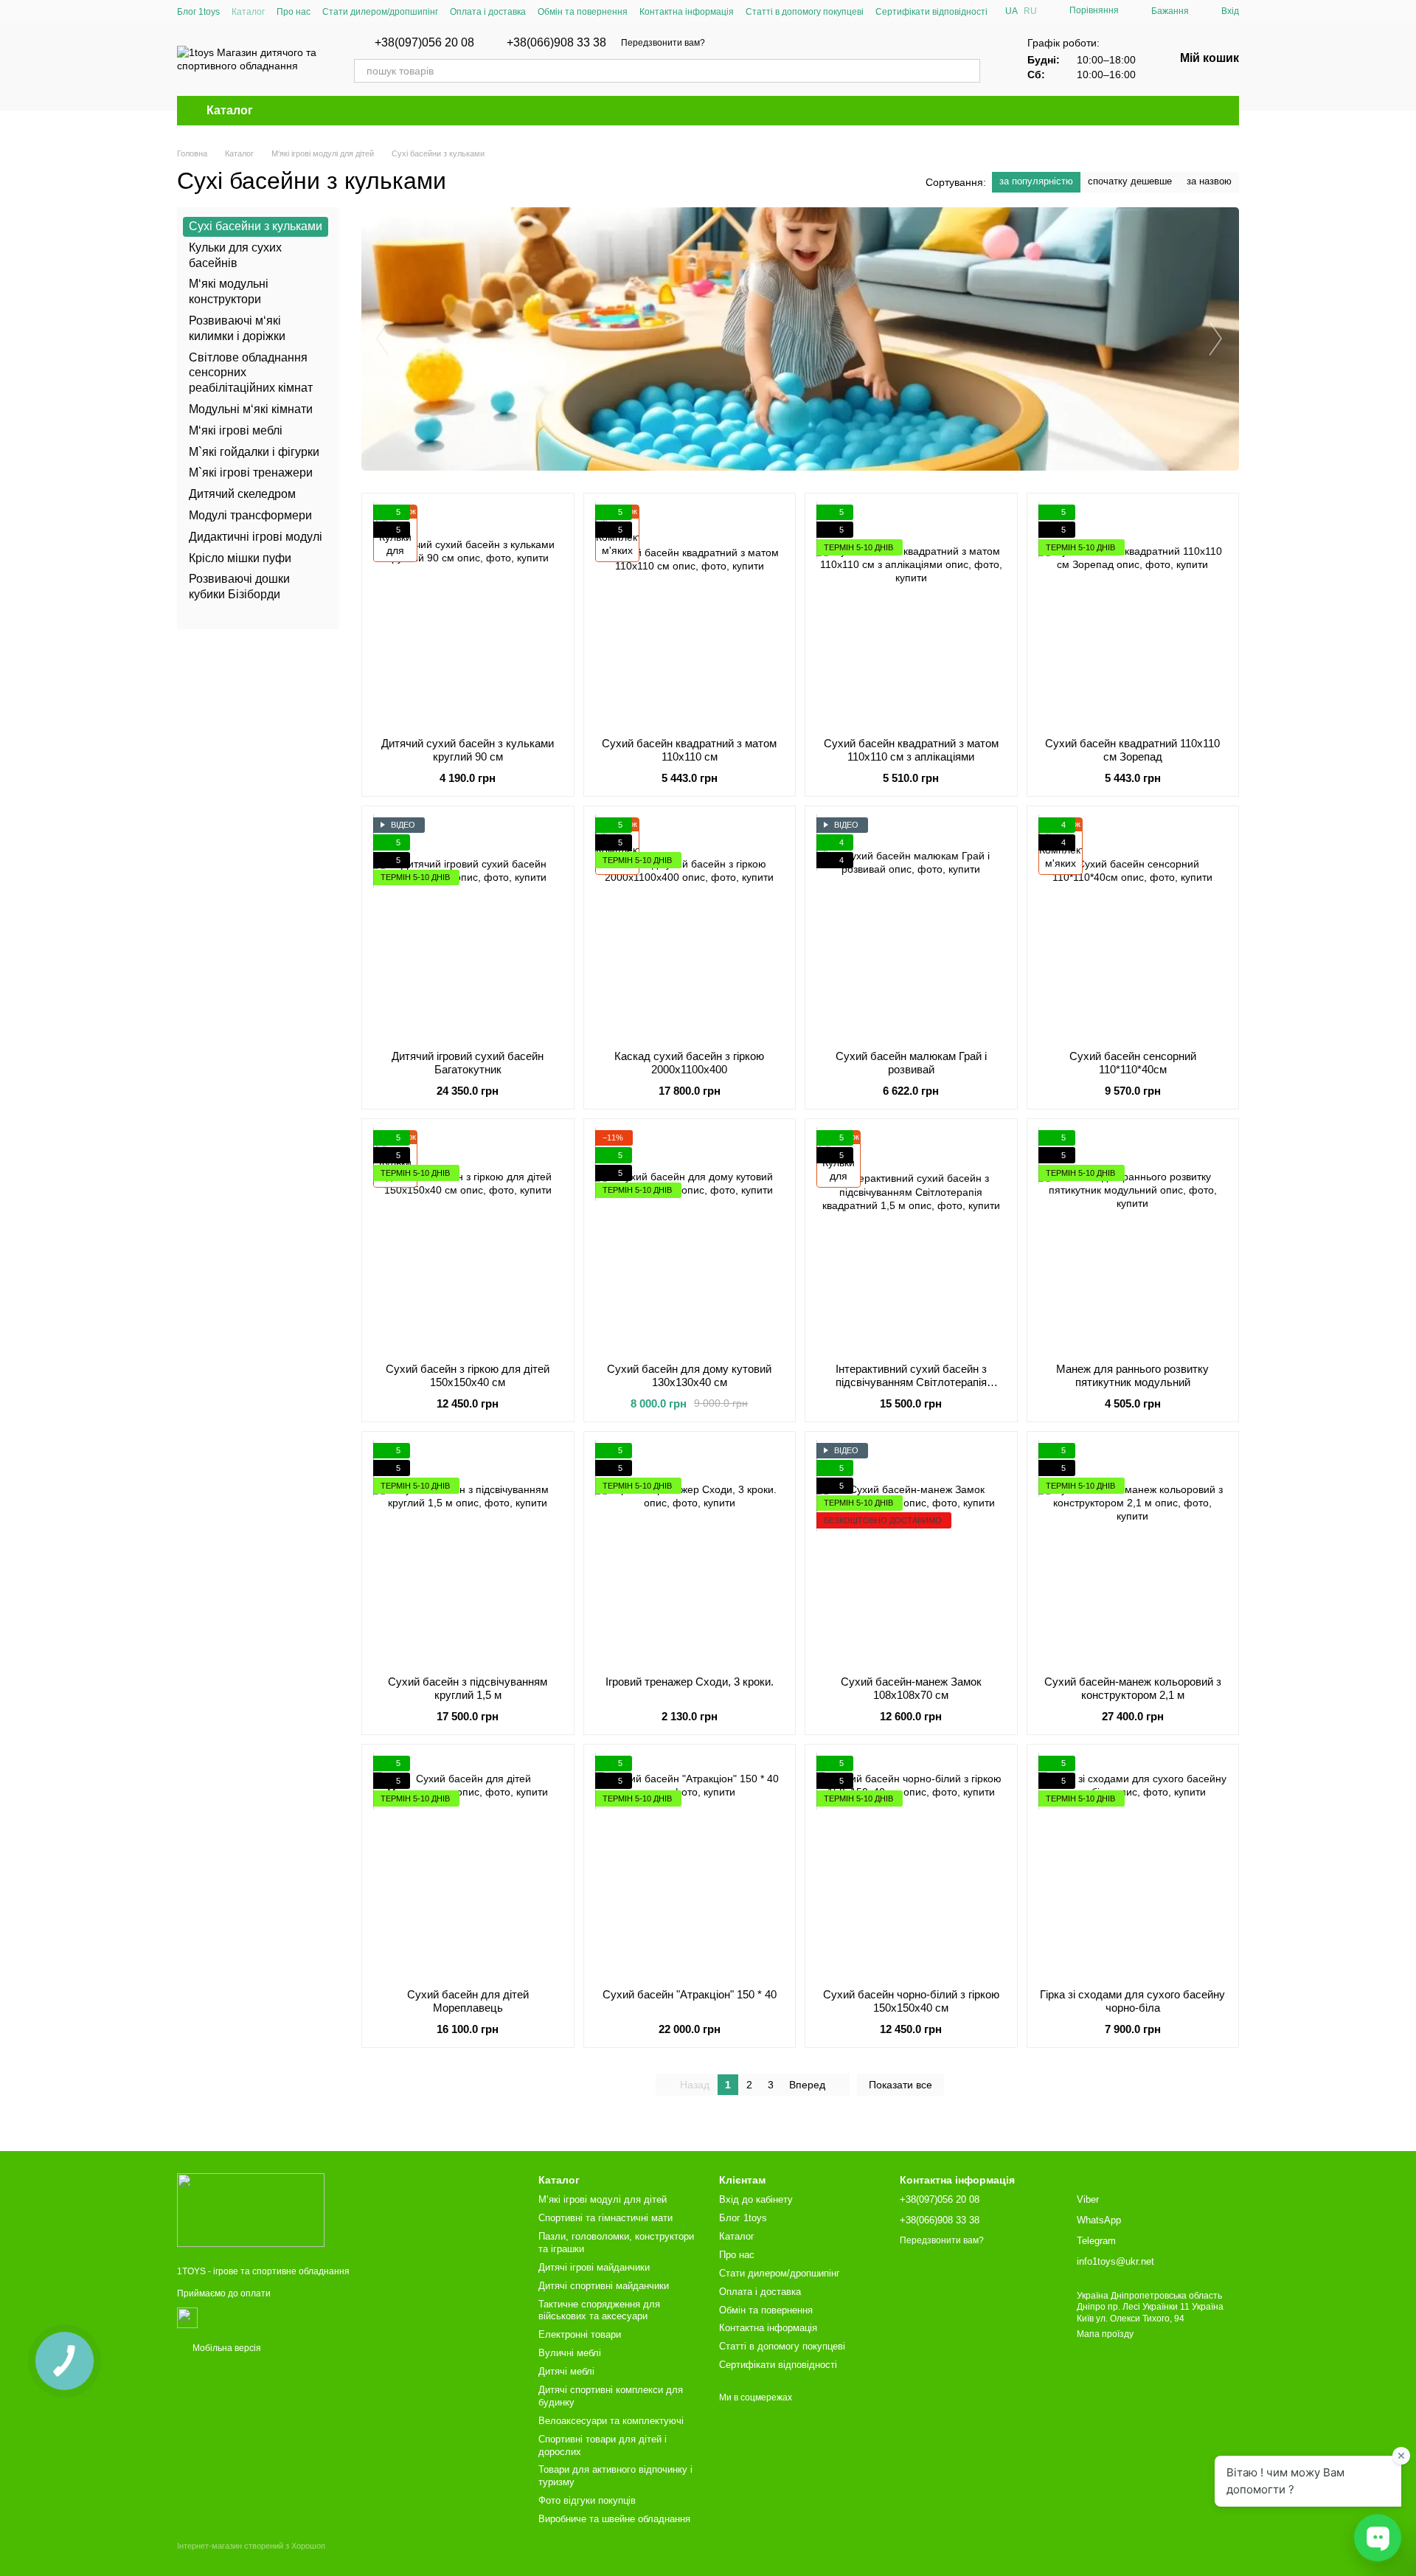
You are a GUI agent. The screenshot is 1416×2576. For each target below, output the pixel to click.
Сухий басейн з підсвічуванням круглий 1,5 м (468, 1688)
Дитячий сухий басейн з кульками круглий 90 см (468, 750)
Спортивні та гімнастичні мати (605, 2218)
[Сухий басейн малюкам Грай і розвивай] (911, 928)
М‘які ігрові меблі (236, 430)
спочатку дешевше (1130, 181)
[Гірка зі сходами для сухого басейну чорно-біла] (1133, 1866)
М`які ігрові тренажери (251, 472)
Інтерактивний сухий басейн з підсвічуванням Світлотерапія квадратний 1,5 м (911, 1382)
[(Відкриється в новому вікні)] (187, 2317)
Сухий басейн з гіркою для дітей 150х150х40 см (468, 1375)
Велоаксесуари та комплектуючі (611, 2421)
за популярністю (1036, 181)
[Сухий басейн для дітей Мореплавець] (468, 1866)
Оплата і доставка (488, 12)
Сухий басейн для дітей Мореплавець (468, 2001)
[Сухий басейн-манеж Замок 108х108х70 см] (911, 1554)
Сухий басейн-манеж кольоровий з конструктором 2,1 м (1133, 1688)
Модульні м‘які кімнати (251, 409)
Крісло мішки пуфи (240, 557)
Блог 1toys (198, 12)
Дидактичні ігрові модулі (256, 537)
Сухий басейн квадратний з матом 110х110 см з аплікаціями (911, 750)
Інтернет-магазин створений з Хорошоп (251, 2546)
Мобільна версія (226, 2348)
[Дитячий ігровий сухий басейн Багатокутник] (468, 928)
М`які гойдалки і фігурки (254, 451)
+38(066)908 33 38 (556, 43)
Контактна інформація (687, 12)
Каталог (248, 12)
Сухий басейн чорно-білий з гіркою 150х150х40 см (911, 2001)
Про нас (294, 12)
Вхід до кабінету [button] (756, 2199)
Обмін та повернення (583, 12)
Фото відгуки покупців (587, 2500)
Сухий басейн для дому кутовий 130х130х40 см (689, 1375)
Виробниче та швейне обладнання (614, 2519)
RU (1030, 11)
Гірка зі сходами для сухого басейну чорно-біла (1132, 2001)
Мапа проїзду (1105, 2334)
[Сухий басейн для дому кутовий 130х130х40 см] (690, 1241)
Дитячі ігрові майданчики (594, 2267)
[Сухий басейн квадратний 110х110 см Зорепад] (1133, 615)
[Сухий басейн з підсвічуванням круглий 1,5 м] (468, 1554)
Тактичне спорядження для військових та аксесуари (599, 2310)
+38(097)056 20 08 (424, 43)
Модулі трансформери (250, 515)
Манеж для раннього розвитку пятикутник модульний (1132, 1375)
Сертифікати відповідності (931, 12)
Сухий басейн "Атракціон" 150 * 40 (690, 1994)
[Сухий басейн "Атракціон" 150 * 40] (690, 1866)
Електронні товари (580, 2334)
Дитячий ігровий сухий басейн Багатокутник (468, 1063)
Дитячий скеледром (242, 494)
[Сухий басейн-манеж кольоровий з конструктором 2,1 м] (1133, 1554)
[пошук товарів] (968, 71)
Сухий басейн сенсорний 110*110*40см (1133, 1063)
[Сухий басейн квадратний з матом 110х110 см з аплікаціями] (911, 615)
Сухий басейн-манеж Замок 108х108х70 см (911, 1688)
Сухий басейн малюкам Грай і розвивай (911, 1063)
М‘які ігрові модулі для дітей (603, 2199)
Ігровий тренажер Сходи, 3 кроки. (690, 1682)
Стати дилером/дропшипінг (380, 12)
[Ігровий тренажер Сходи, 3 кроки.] (690, 1554)
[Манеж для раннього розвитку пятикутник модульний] (1133, 1241)
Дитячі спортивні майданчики (604, 2286)
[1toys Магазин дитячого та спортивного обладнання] (251, 2209)
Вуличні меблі (570, 2353)
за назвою (1209, 181)
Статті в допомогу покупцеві (805, 12)
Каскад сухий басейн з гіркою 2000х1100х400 (689, 1063)
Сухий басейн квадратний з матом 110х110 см (689, 750)
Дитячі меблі (566, 2371)
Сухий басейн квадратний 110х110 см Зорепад (1132, 750)
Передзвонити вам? (663, 43)
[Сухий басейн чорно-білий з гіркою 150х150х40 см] (911, 1866)
